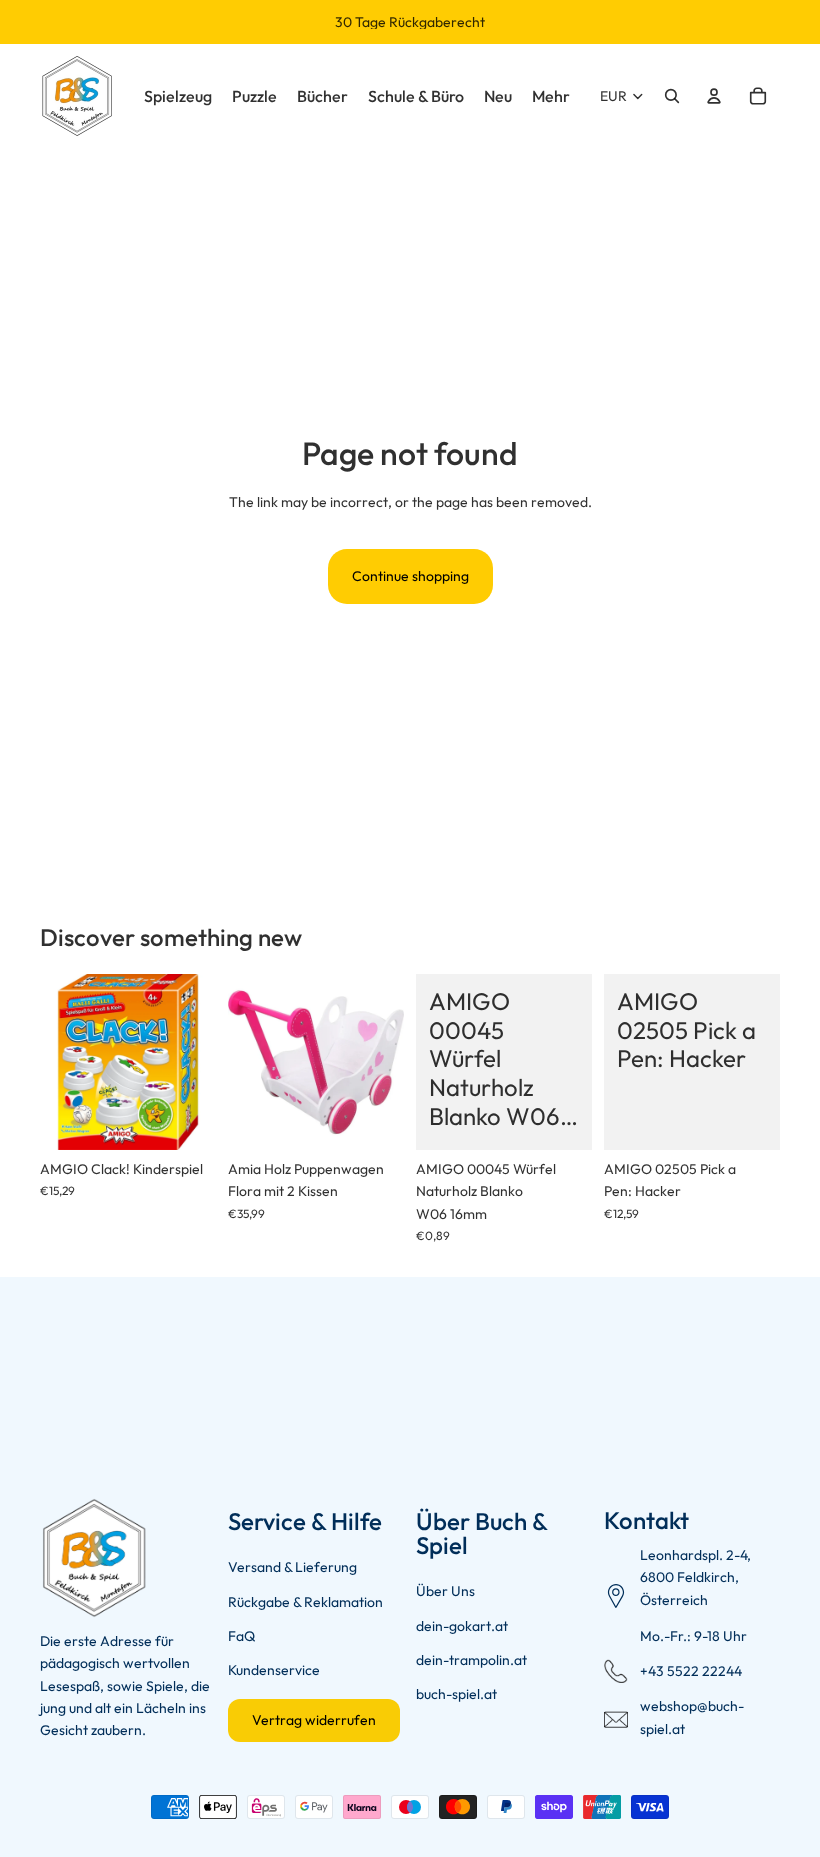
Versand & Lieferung (292, 1567)
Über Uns (445, 1591)
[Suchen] (672, 96)
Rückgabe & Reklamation (305, 1602)
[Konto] (714, 96)
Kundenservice (274, 1670)
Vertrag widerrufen (314, 1720)
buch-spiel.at (456, 1694)
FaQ (241, 1636)
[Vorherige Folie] (62, 1062)
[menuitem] (551, 96)
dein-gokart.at (462, 1626)
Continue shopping (410, 576)
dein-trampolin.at (471, 1660)
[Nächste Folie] (194, 1062)
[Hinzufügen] (185, 1119)
